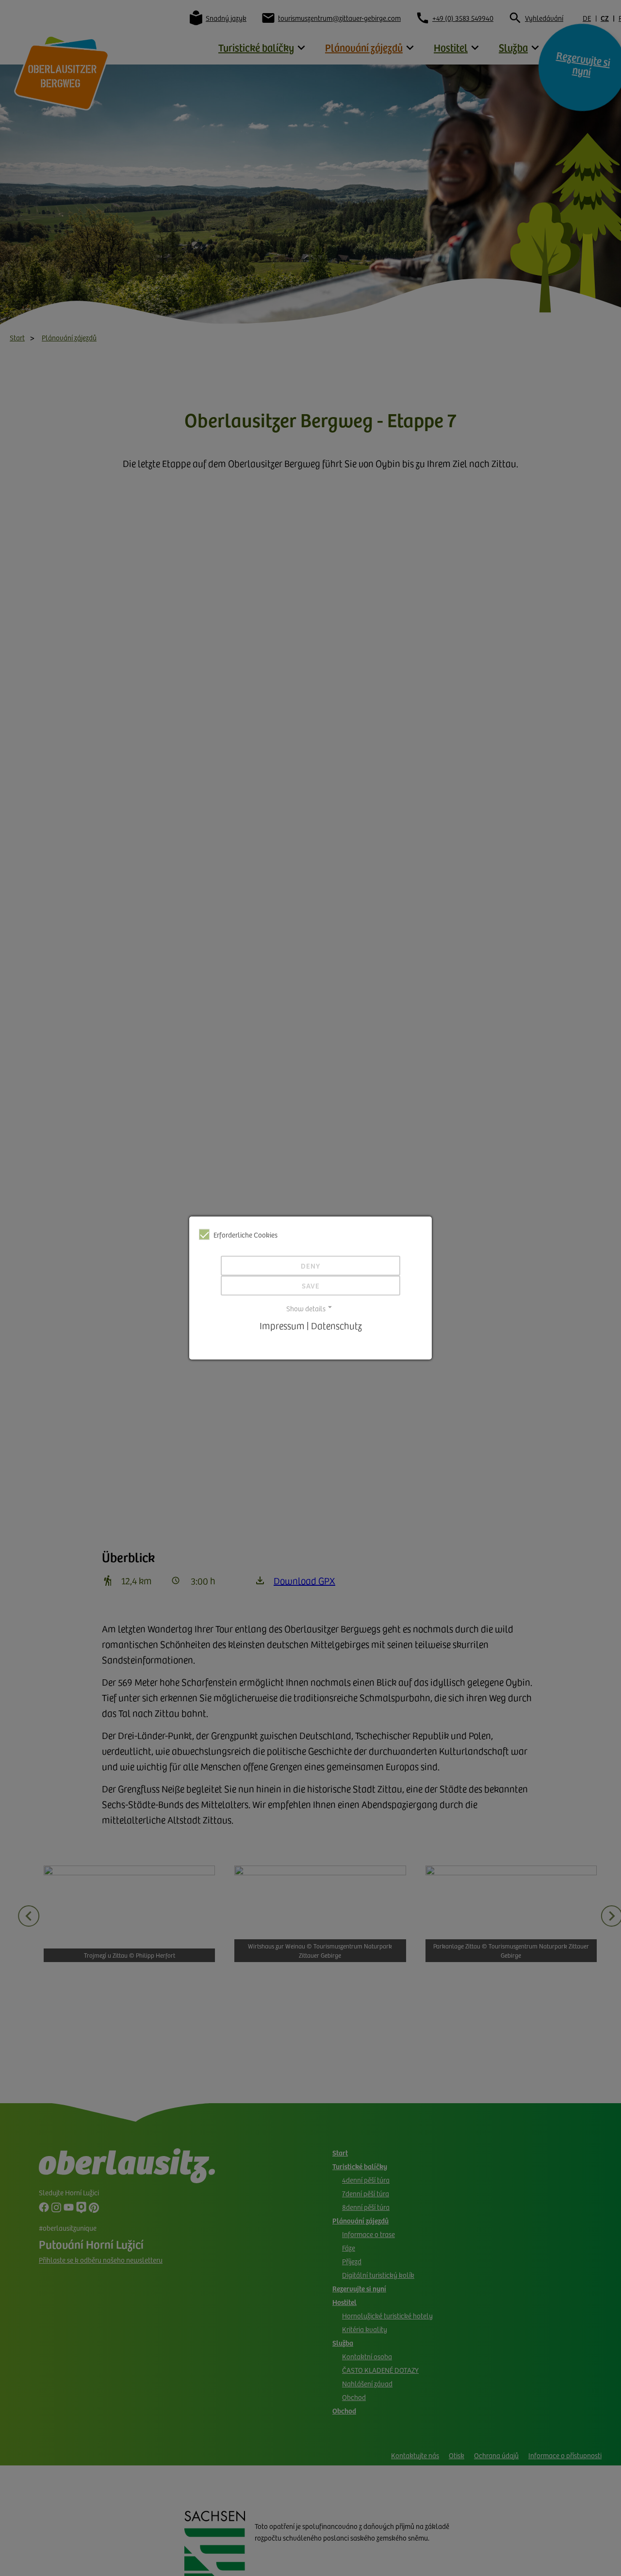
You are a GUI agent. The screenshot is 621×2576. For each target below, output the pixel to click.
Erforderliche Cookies (245, 1235)
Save (311, 1285)
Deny (310, 1265)
